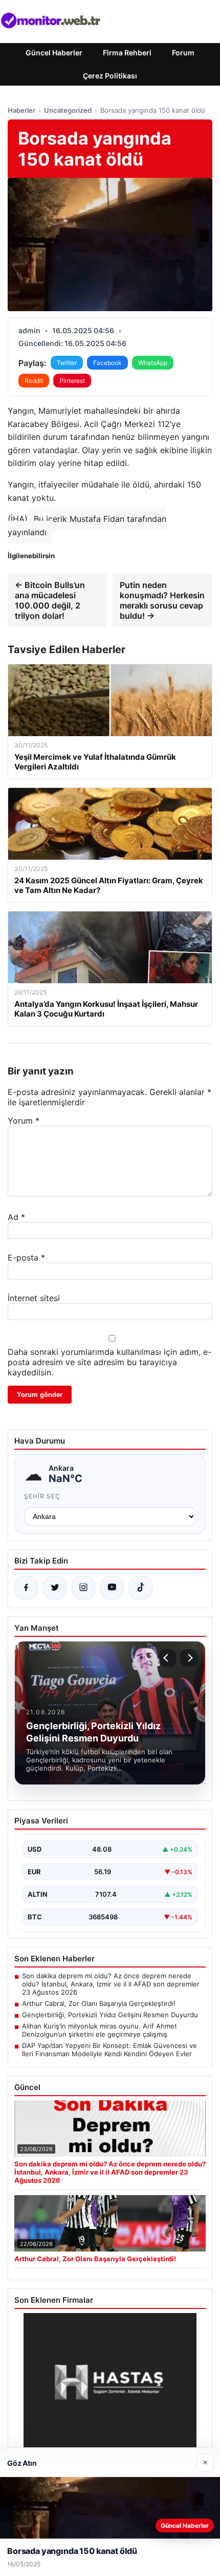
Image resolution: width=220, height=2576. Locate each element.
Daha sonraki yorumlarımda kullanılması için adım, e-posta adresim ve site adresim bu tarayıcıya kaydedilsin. (109, 1362)
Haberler (21, 110)
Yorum (24, 1121)
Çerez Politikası (110, 76)
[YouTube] (112, 1588)
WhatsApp (153, 363)
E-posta (26, 1257)
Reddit (34, 381)
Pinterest (72, 381)
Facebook (107, 363)
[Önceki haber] (167, 1658)
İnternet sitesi (34, 1298)
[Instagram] (83, 1588)
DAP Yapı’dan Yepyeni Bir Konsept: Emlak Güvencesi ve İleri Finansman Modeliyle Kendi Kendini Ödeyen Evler (109, 2050)
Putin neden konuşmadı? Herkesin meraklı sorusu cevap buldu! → (162, 600)
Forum (183, 53)
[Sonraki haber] (189, 1658)
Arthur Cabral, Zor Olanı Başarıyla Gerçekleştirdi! (99, 2003)
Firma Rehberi (127, 53)
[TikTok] (141, 1588)
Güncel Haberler (54, 53)
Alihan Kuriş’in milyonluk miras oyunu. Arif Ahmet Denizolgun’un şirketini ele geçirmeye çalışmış (100, 2030)
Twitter (67, 363)
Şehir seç (42, 1496)
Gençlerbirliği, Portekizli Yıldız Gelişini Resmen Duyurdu (110, 2015)
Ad (16, 1217)
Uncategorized (68, 110)
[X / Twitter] (55, 1588)
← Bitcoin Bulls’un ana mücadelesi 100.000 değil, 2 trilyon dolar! (50, 600)
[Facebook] (26, 1588)
